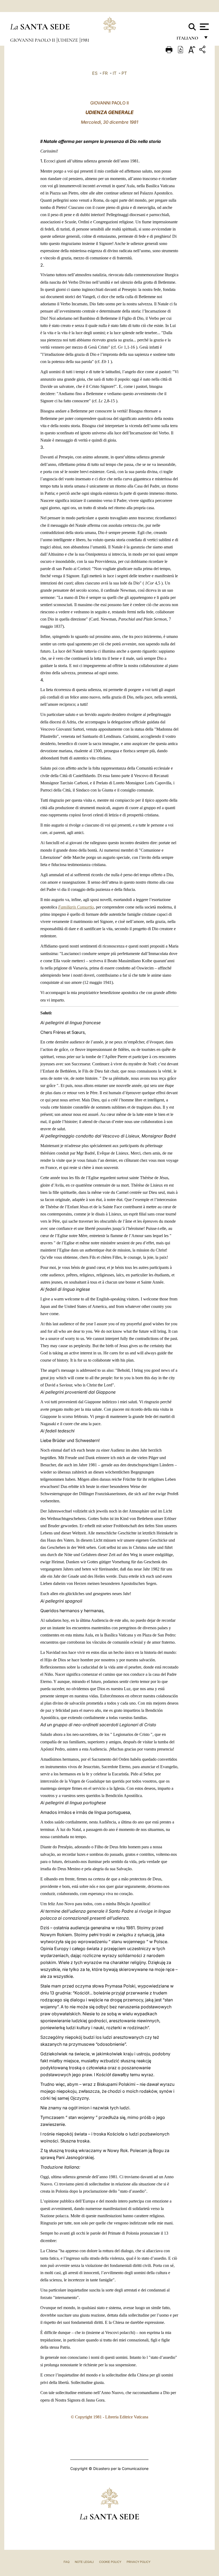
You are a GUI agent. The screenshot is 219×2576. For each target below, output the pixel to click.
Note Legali (84, 2562)
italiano (188, 39)
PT (124, 73)
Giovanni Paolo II (33, 40)
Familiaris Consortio (76, 907)
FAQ (67, 2562)
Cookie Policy (110, 2562)
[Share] (203, 50)
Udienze (68, 40)
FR (105, 73)
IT (115, 73)
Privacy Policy (138, 2562)
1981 (85, 40)
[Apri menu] (204, 27)
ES (95, 73)
